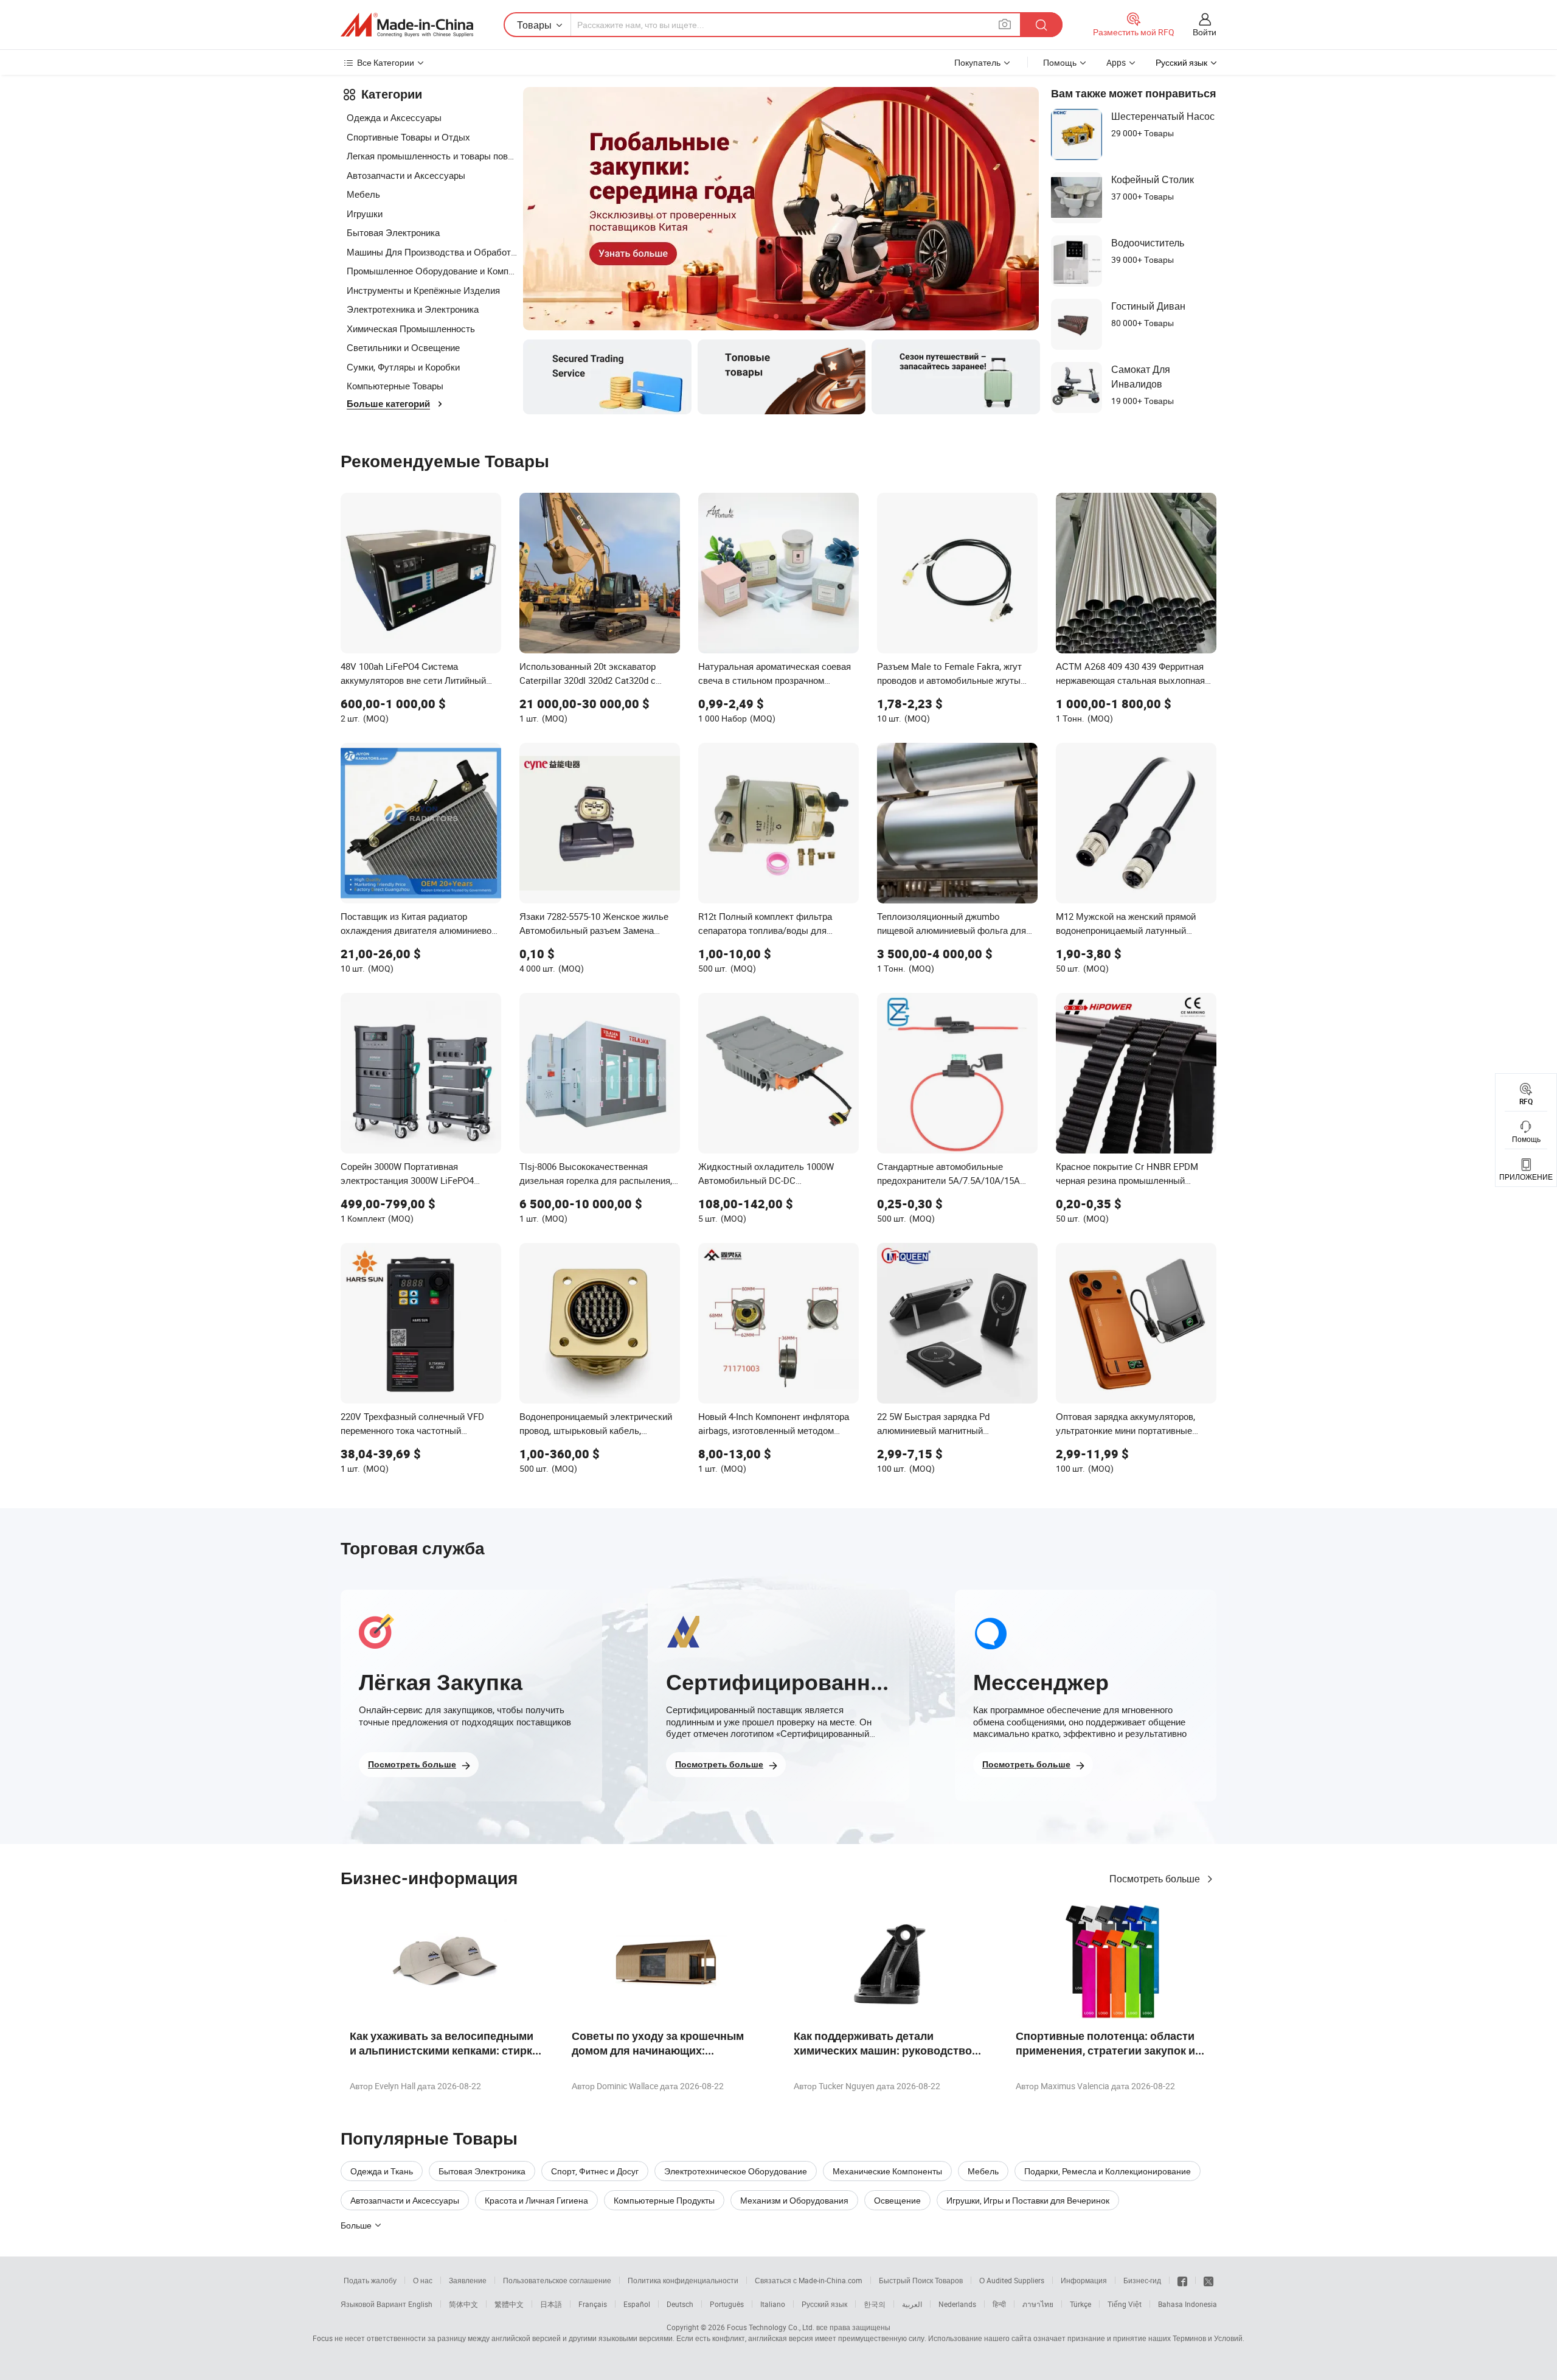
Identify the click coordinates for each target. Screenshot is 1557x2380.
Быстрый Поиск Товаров (921, 2280)
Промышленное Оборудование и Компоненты (432, 271)
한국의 (875, 2304)
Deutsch (680, 2304)
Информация (1084, 2280)
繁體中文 (509, 2304)
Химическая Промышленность (411, 329)
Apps (1116, 62)
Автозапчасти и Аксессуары (406, 175)
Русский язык (824, 2304)
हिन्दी (999, 2304)
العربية (912, 2304)
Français (593, 2304)
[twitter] (1208, 2280)
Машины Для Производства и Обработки (432, 252)
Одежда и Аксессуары (394, 117)
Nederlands (957, 2304)
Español (637, 2304)
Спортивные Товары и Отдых (408, 137)
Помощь (1060, 62)
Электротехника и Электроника (413, 309)
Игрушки (365, 214)
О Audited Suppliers (1012, 2280)
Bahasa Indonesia (1188, 2304)
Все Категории (386, 62)
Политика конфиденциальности (683, 2280)
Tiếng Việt (1125, 2304)
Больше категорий (388, 404)
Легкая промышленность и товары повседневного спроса (432, 156)
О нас (423, 2280)
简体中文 (463, 2304)
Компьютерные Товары (395, 386)
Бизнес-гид (1142, 2280)
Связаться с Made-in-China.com (809, 2280)
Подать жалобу (370, 2280)
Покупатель (977, 62)
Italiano (773, 2304)
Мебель (363, 194)
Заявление (468, 2280)
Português (727, 2304)
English (420, 2304)
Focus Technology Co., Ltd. (771, 2327)
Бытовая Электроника (393, 232)
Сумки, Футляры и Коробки (403, 367)
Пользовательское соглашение (557, 2280)
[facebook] (1182, 2280)
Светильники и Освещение (403, 347)
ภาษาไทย (1038, 2304)
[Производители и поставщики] (407, 25)
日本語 (551, 2304)
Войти (1205, 32)
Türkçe (1080, 2304)
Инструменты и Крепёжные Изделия (423, 290)
